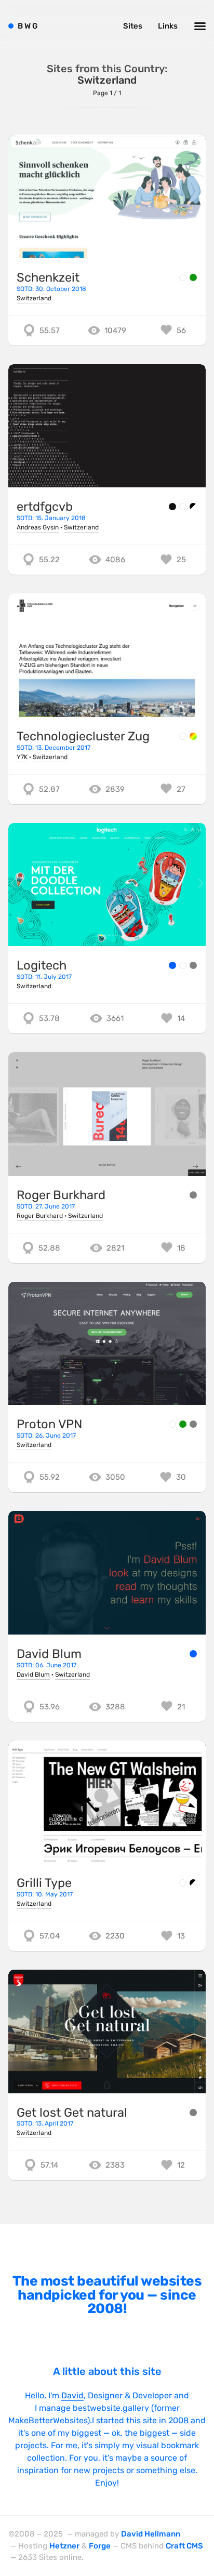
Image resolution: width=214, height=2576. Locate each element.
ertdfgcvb (45, 507)
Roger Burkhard (61, 1195)
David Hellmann (151, 2534)
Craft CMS (184, 2546)
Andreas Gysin (38, 527)
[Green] (193, 277)
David (72, 2395)
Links (168, 26)
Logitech (42, 965)
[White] (183, 277)
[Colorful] (193, 736)
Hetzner (64, 2546)
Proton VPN (49, 1424)
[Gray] (193, 965)
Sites (133, 26)
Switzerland (34, 298)
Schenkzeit (48, 277)
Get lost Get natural (72, 2113)
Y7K (22, 757)
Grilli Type (44, 1883)
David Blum (49, 1654)
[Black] (172, 507)
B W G (28, 26)
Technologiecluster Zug (83, 736)
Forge (100, 2546)
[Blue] (172, 965)
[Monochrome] (193, 507)
